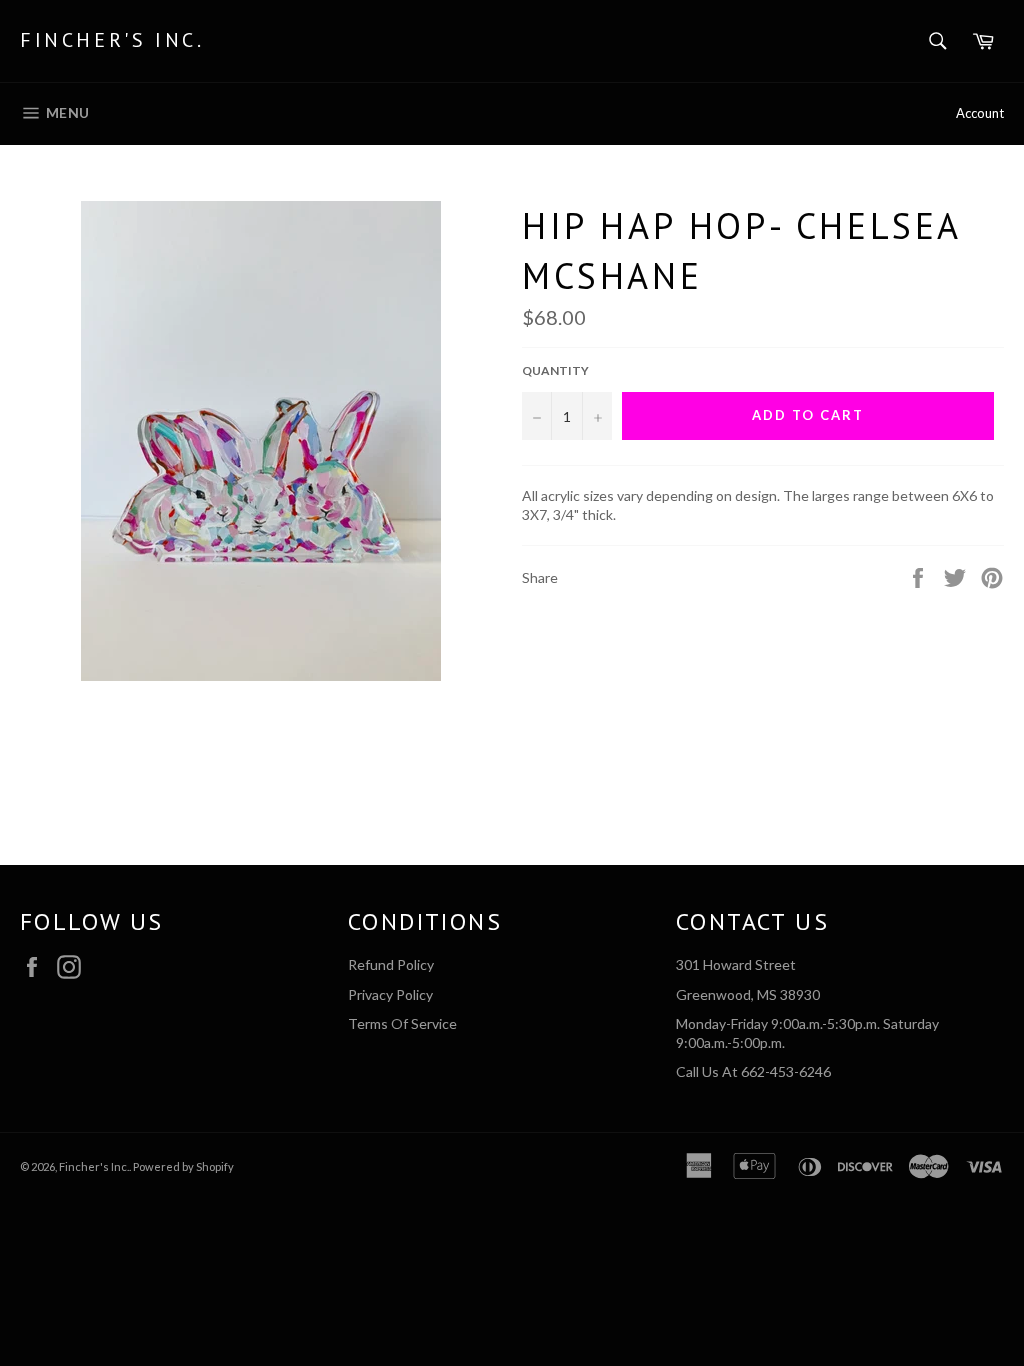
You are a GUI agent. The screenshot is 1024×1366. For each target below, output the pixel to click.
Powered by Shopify (183, 1166)
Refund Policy (391, 964)
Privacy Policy (390, 994)
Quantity (555, 370)
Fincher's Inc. (112, 40)
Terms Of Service (402, 1023)
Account (980, 113)
